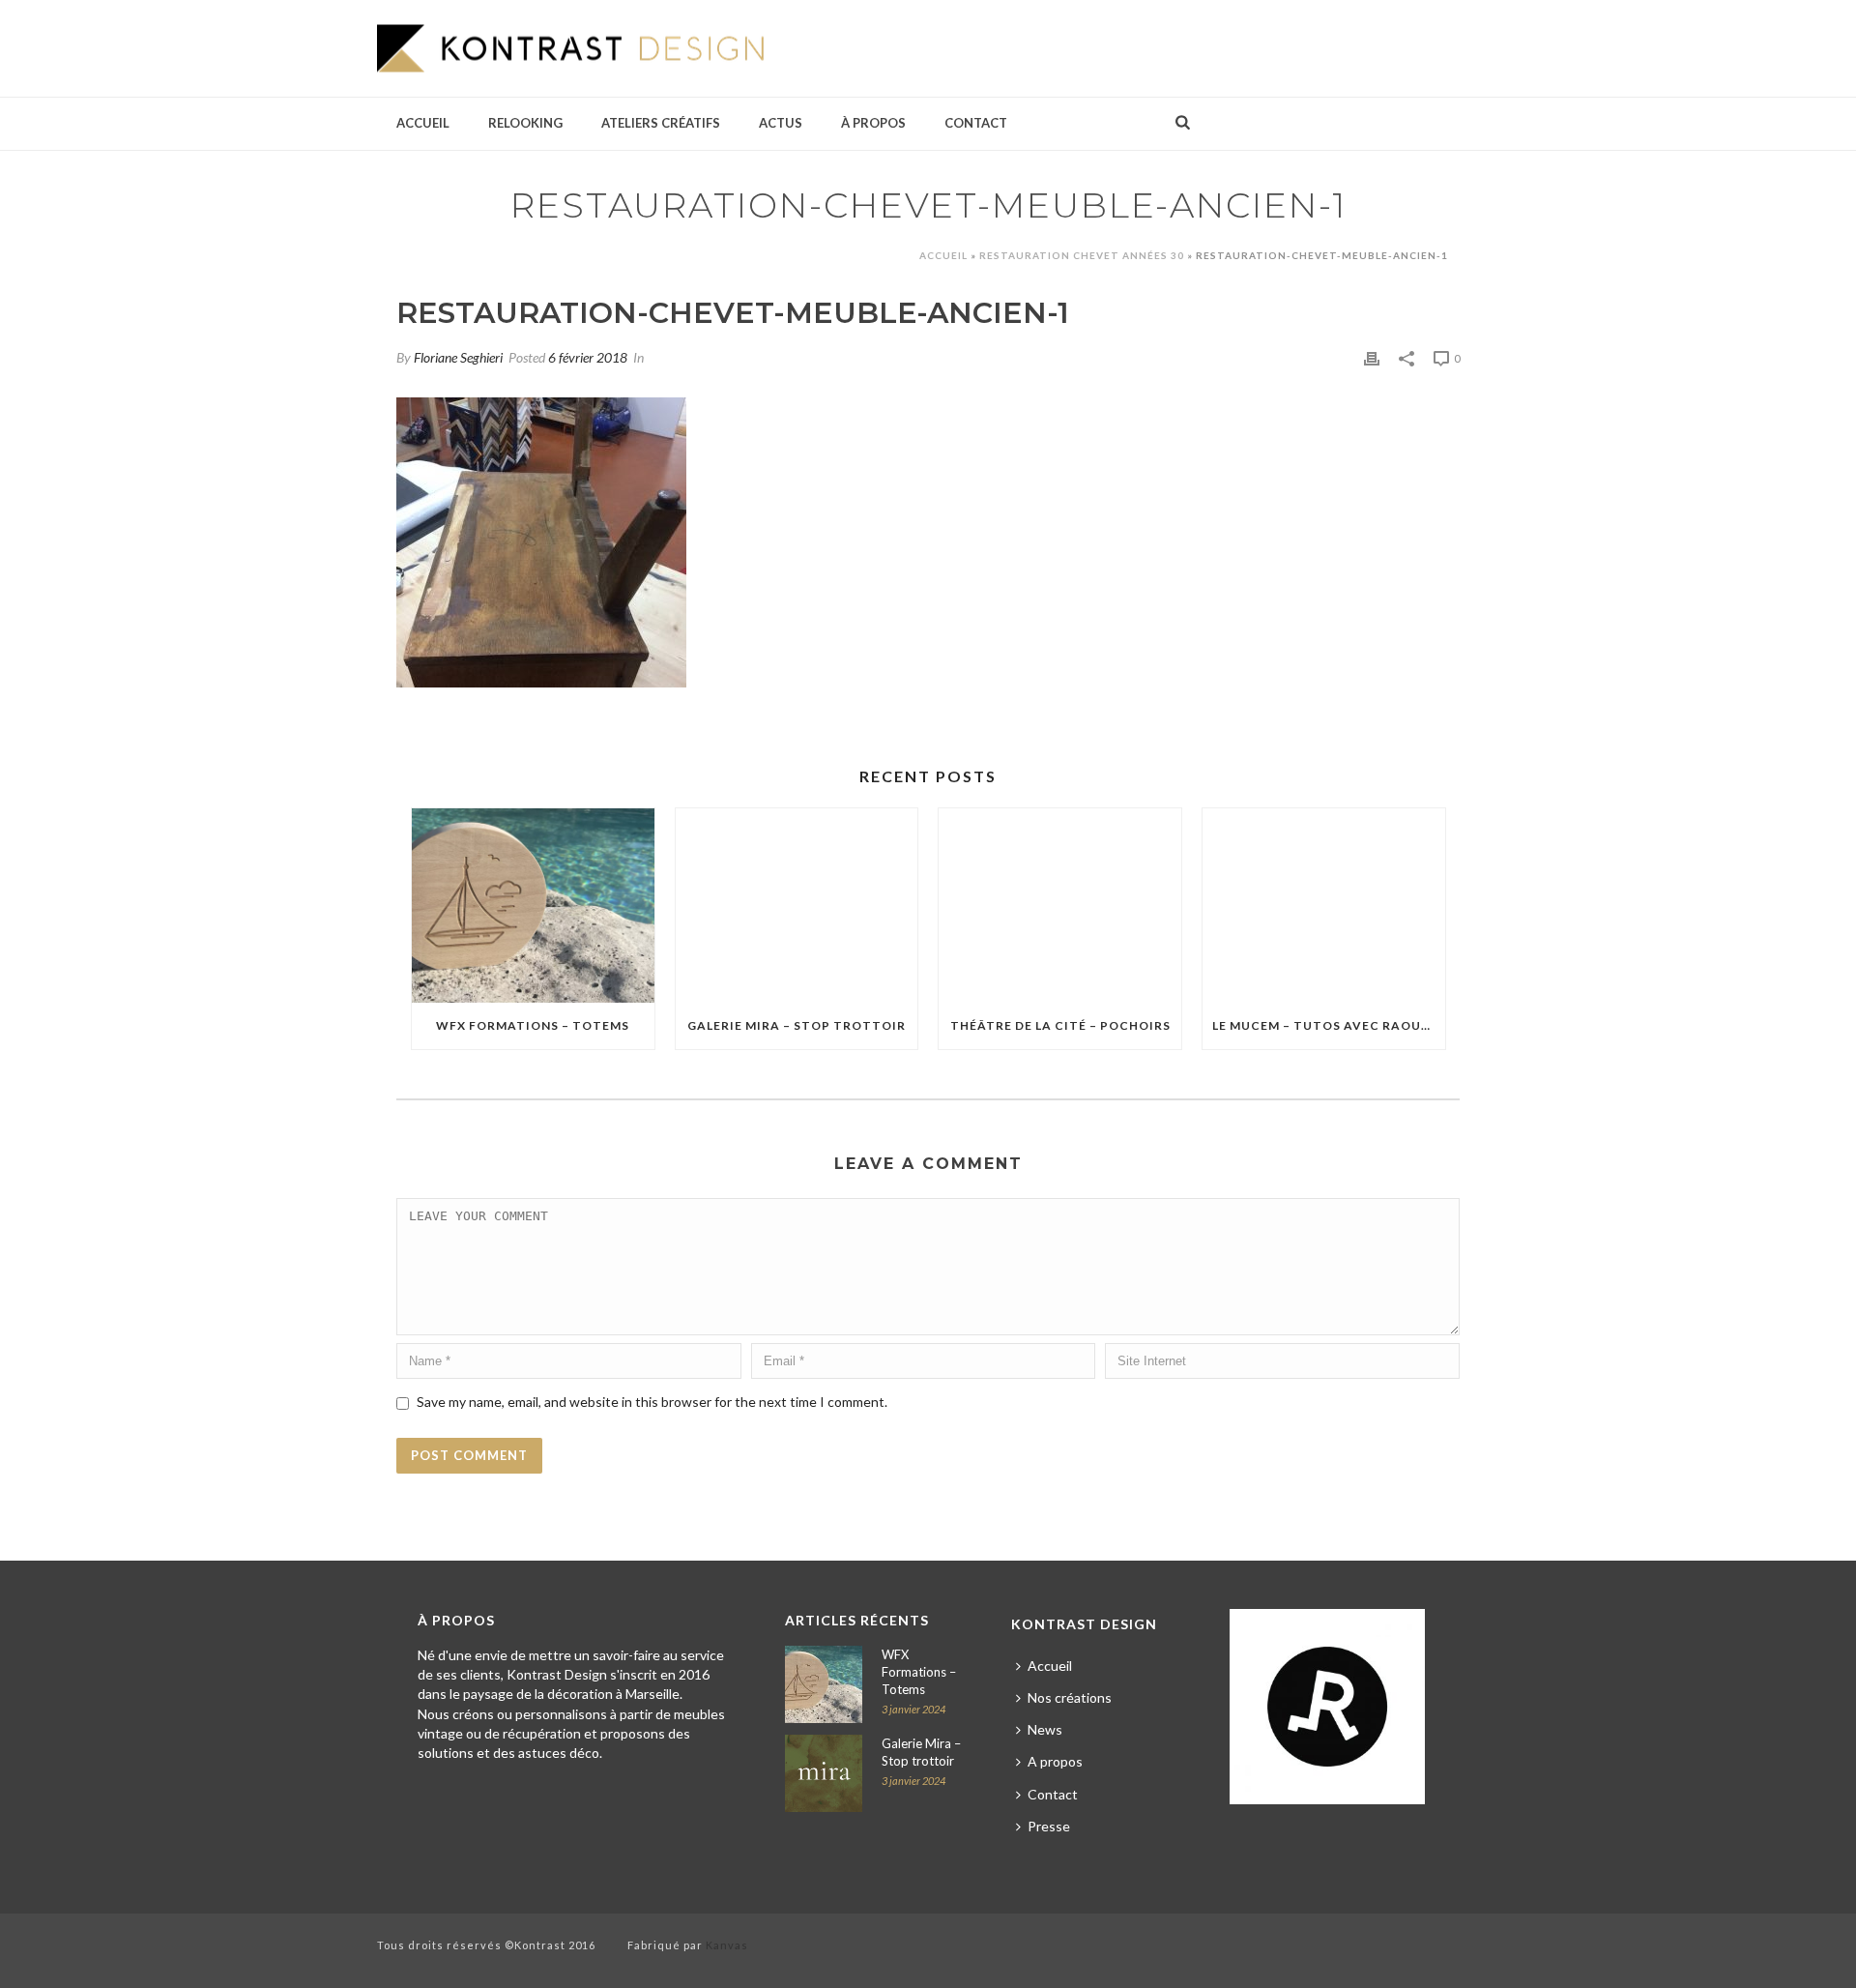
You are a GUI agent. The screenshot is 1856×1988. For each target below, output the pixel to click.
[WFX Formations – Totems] (533, 906)
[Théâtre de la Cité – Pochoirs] (1060, 906)
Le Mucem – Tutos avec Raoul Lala (1329, 1025)
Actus (781, 123)
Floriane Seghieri (458, 357)
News (1045, 1729)
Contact (976, 123)
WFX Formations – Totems (533, 1025)
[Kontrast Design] (570, 48)
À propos (873, 123)
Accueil (423, 123)
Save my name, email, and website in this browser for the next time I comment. (652, 1402)
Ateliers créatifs (661, 123)
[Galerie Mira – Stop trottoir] (797, 906)
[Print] (1372, 356)
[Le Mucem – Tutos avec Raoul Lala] (1324, 906)
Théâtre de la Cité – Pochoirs (1060, 1025)
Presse (1049, 1826)
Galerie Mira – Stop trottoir (797, 1025)
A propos (1055, 1761)
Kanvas (727, 1945)
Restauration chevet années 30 (1082, 255)
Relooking (525, 123)
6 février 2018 (588, 357)
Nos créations (1070, 1697)
